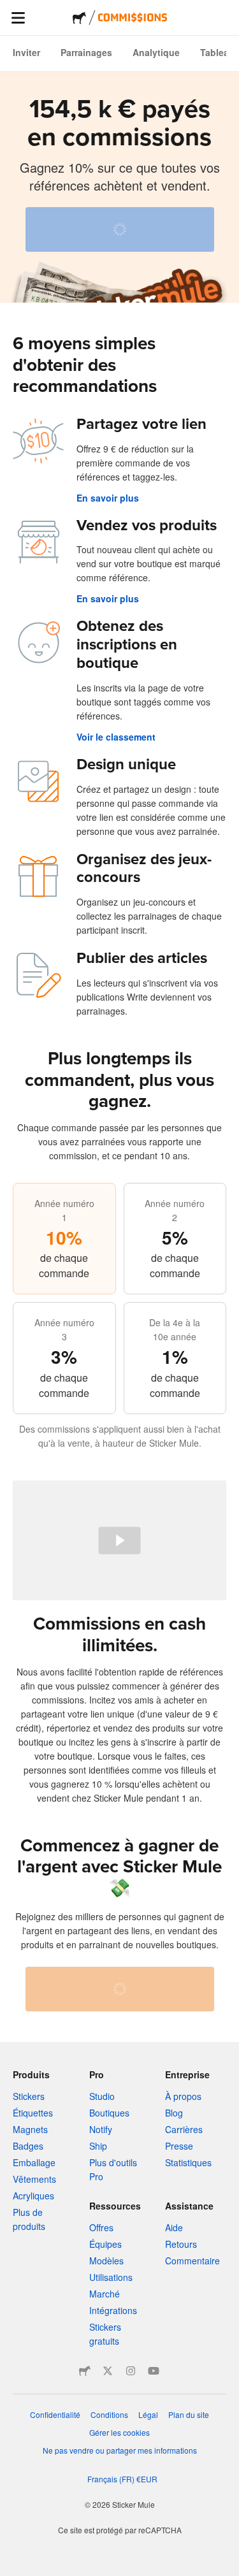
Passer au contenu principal (10, 10)
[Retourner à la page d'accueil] (79, 18)
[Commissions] (133, 18)
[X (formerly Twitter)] (108, 2371)
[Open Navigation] (18, 18)
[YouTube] (154, 2371)
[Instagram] (131, 2371)
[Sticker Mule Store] (85, 2371)
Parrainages (86, 52)
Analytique (156, 52)
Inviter (26, 52)
